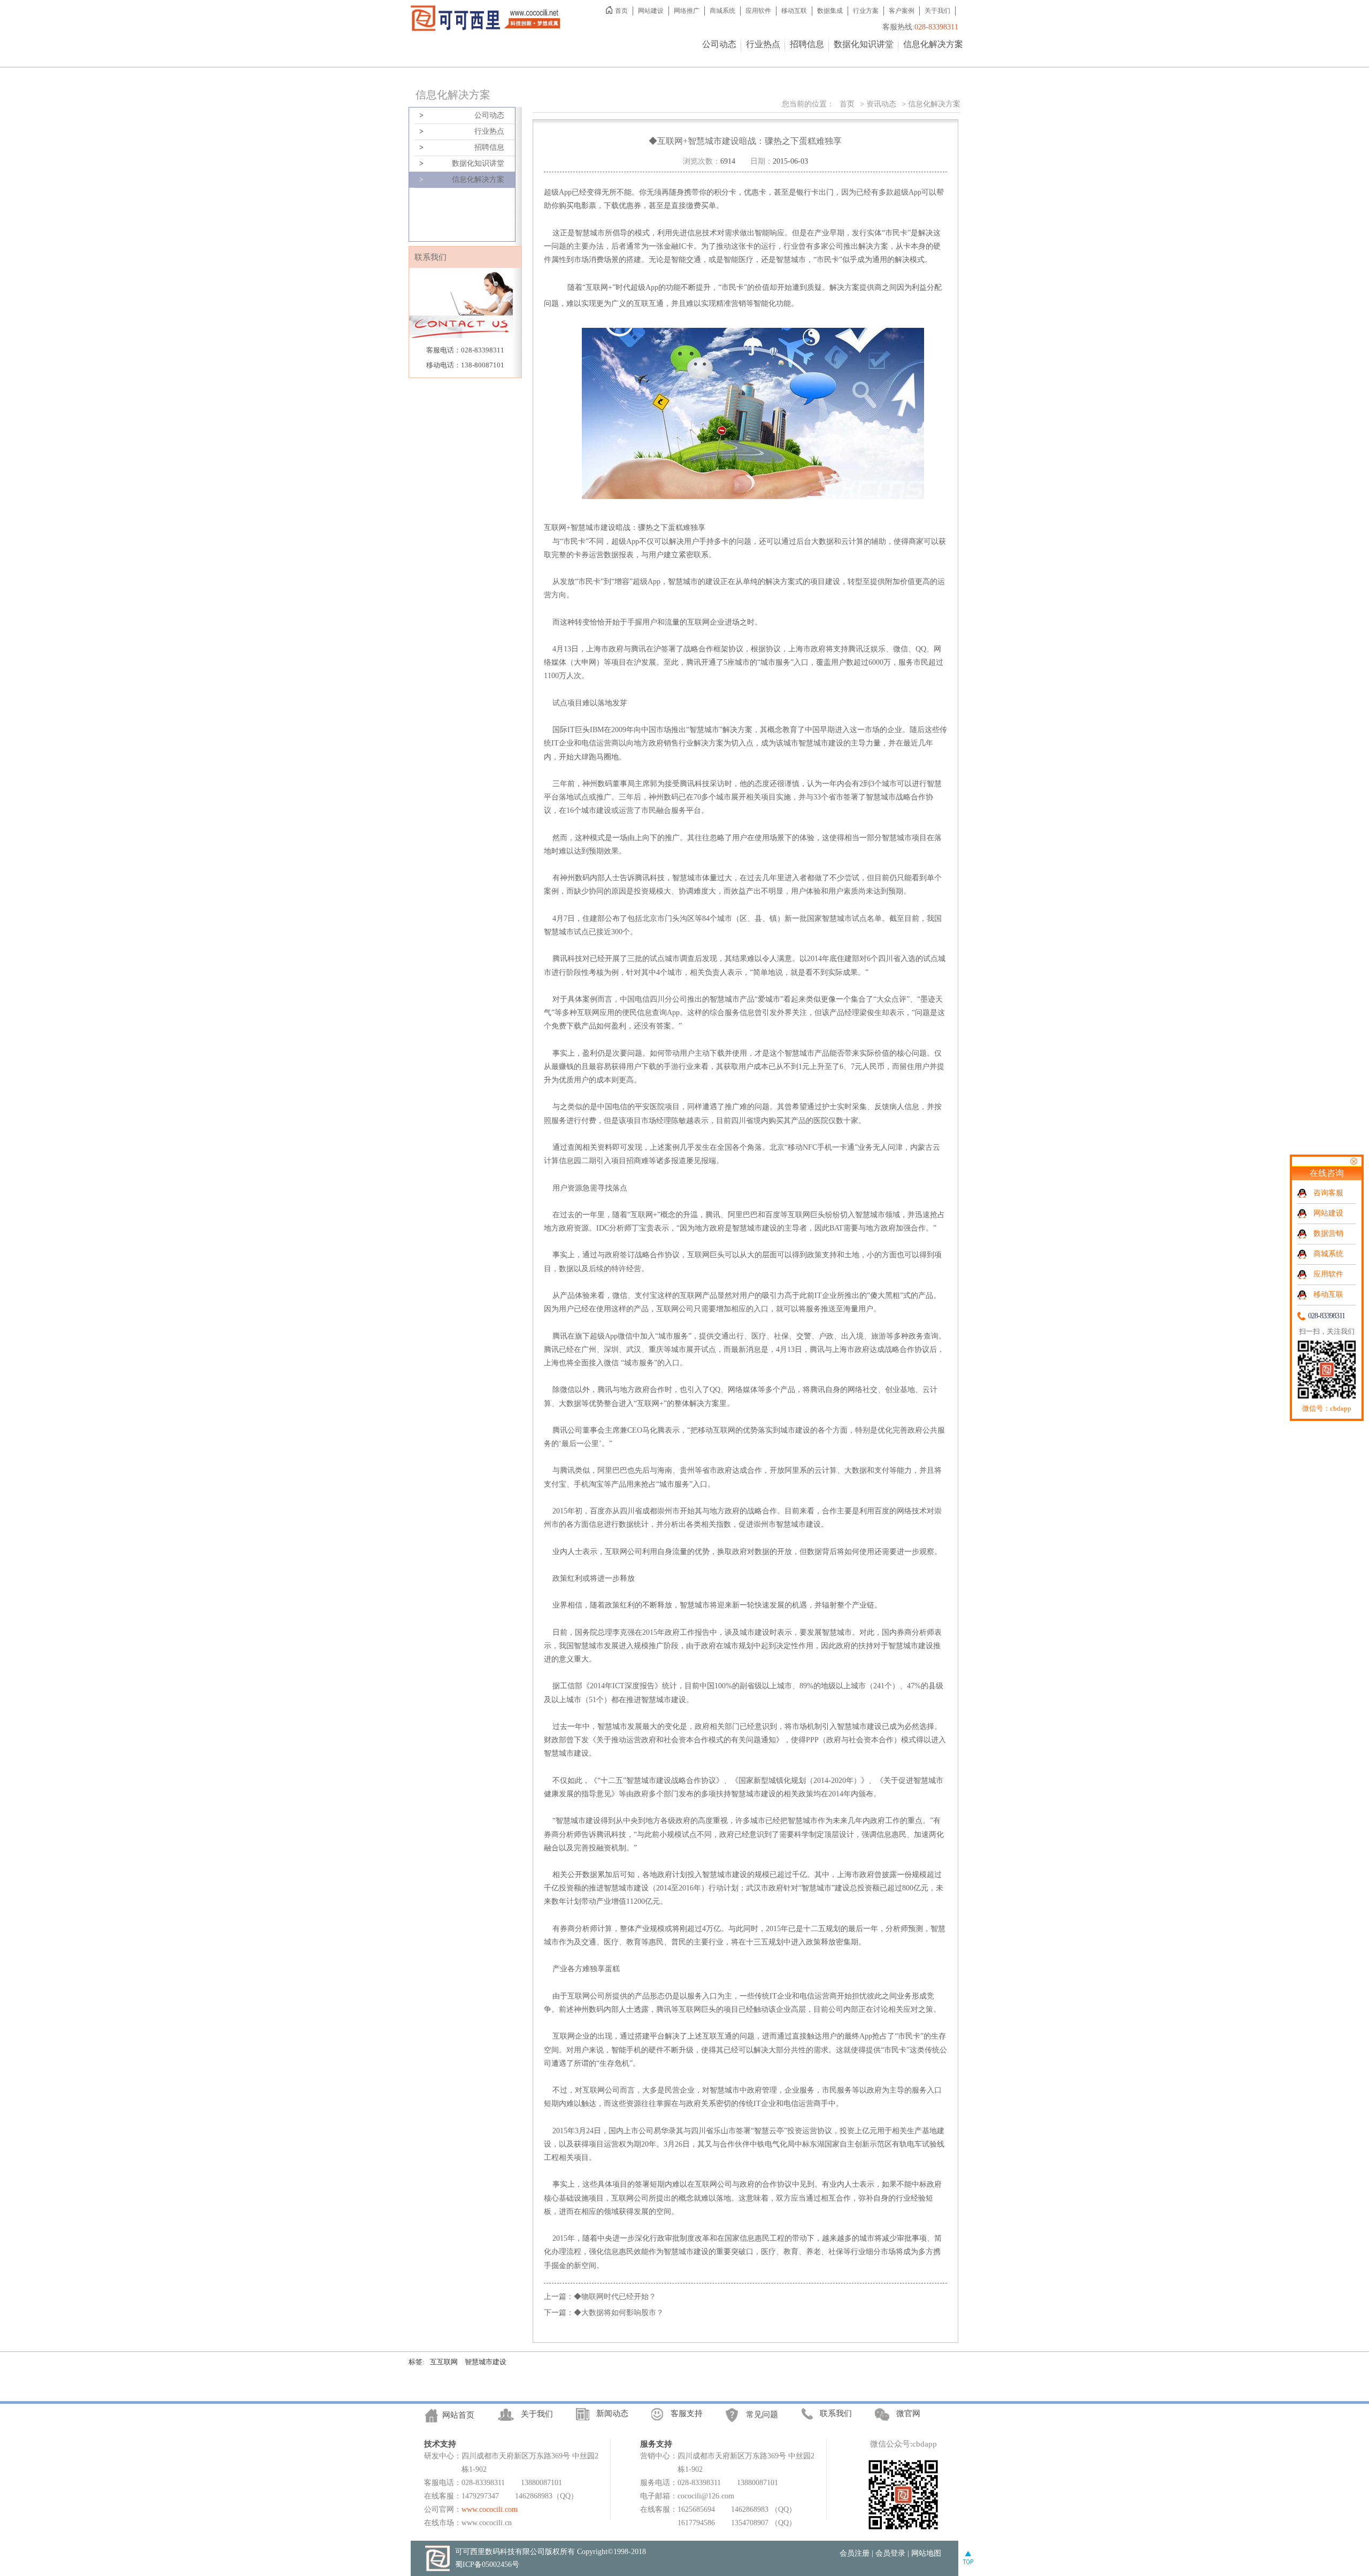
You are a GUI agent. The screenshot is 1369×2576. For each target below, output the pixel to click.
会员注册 (855, 2553)
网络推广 (687, 11)
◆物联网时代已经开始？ (615, 2297)
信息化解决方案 (933, 44)
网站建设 (651, 11)
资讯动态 (881, 104)
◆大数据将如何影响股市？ (619, 2313)
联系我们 (836, 2413)
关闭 (1353, 1161)
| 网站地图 (924, 2553)
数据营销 (1328, 1233)
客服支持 (687, 2413)
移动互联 (794, 11)
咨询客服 (1328, 1193)
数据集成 (830, 11)
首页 (621, 11)
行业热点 (763, 44)
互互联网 (444, 2362)
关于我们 (937, 11)
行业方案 (866, 11)
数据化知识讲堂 (864, 44)
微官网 (908, 2413)
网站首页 (458, 2415)
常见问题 (762, 2414)
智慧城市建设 (486, 2362)
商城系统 (722, 11)
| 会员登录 (889, 2553)
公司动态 (719, 44)
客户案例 (902, 11)
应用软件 (758, 11)
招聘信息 (807, 44)
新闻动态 (612, 2413)
